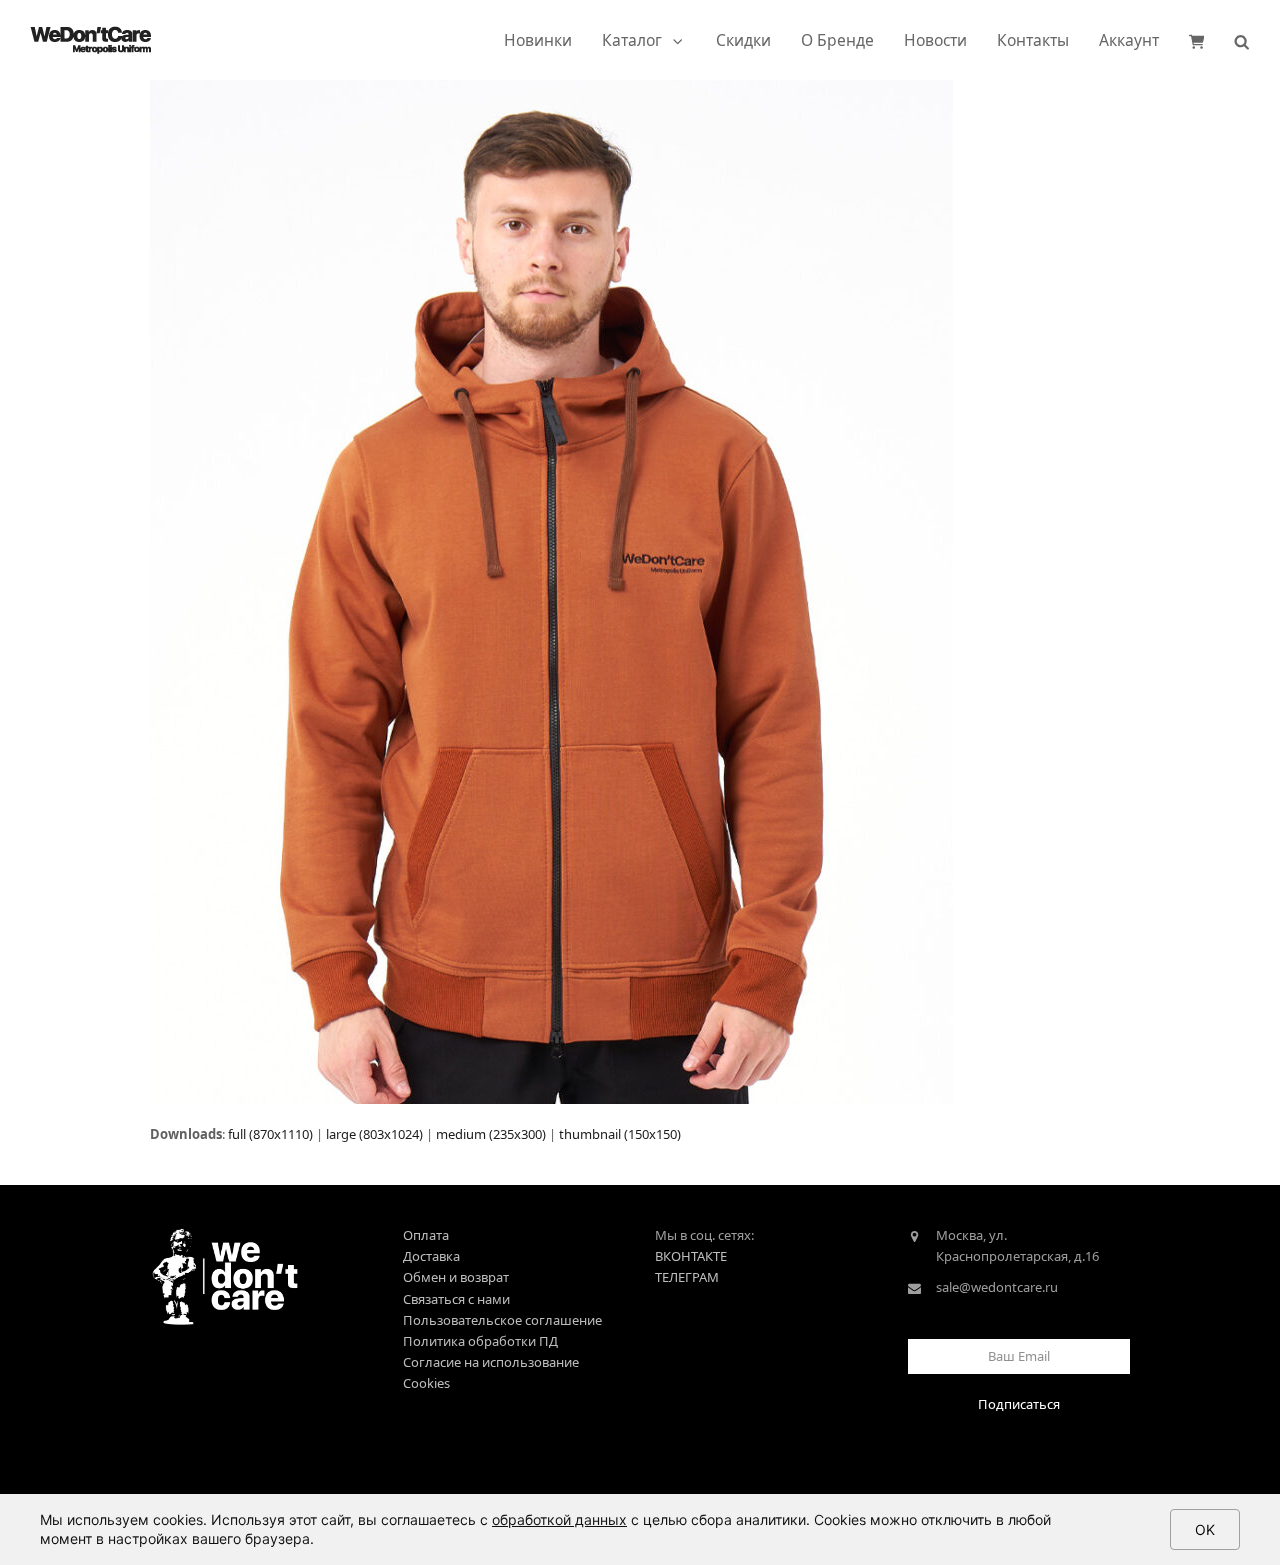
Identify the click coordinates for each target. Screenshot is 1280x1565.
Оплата (426, 1235)
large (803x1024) (374, 1134)
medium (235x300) (491, 1134)
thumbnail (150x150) (620, 1134)
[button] (1197, 40)
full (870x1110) (270, 1134)
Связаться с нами (456, 1299)
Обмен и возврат (456, 1277)
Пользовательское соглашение (502, 1320)
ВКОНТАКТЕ (691, 1256)
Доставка (431, 1256)
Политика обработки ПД (480, 1341)
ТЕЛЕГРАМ (687, 1277)
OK (1205, 1529)
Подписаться (1019, 1404)
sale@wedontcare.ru (997, 1287)
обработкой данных (559, 1519)
